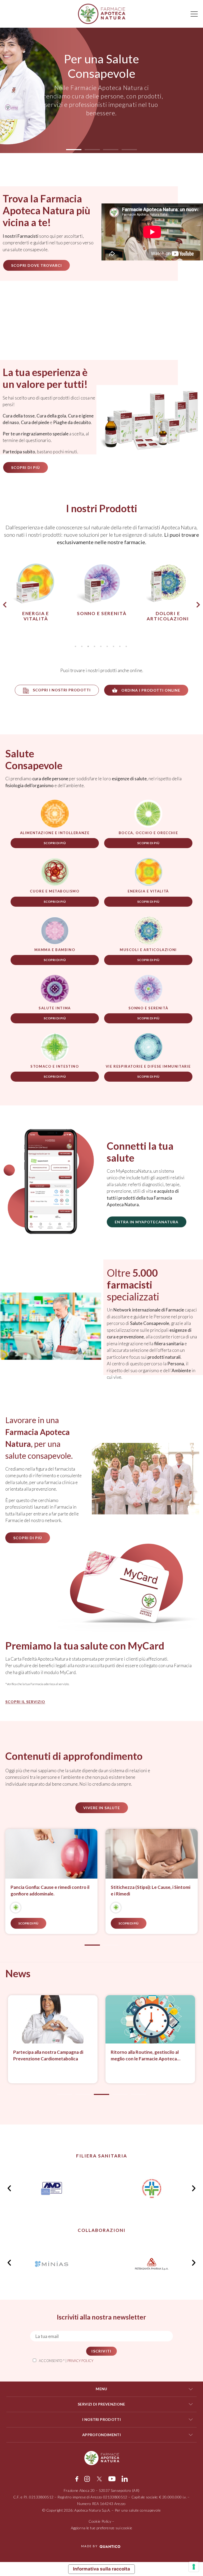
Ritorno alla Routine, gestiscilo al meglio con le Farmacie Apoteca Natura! (83, 2056)
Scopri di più (55, 843)
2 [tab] (82, 647)
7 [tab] (113, 647)
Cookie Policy (100, 2521)
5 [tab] (101, 647)
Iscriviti (101, 2351)
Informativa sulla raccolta (101, 2569)
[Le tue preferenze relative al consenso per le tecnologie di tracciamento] (194, 2567)
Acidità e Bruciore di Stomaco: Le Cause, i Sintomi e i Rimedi (149, 1891)
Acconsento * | (66, 2361)
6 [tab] (107, 647)
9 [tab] (126, 647)
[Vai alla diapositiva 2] (111, 1945)
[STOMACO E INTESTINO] (20, 1908)
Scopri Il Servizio (25, 1702)
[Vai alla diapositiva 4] (120, 2094)
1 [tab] (75, 647)
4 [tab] (94, 647)
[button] (74, 150)
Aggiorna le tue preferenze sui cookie (102, 2528)
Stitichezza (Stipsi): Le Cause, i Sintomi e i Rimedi (55, 1891)
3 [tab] (88, 647)
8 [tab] (120, 647)
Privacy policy (80, 2361)
